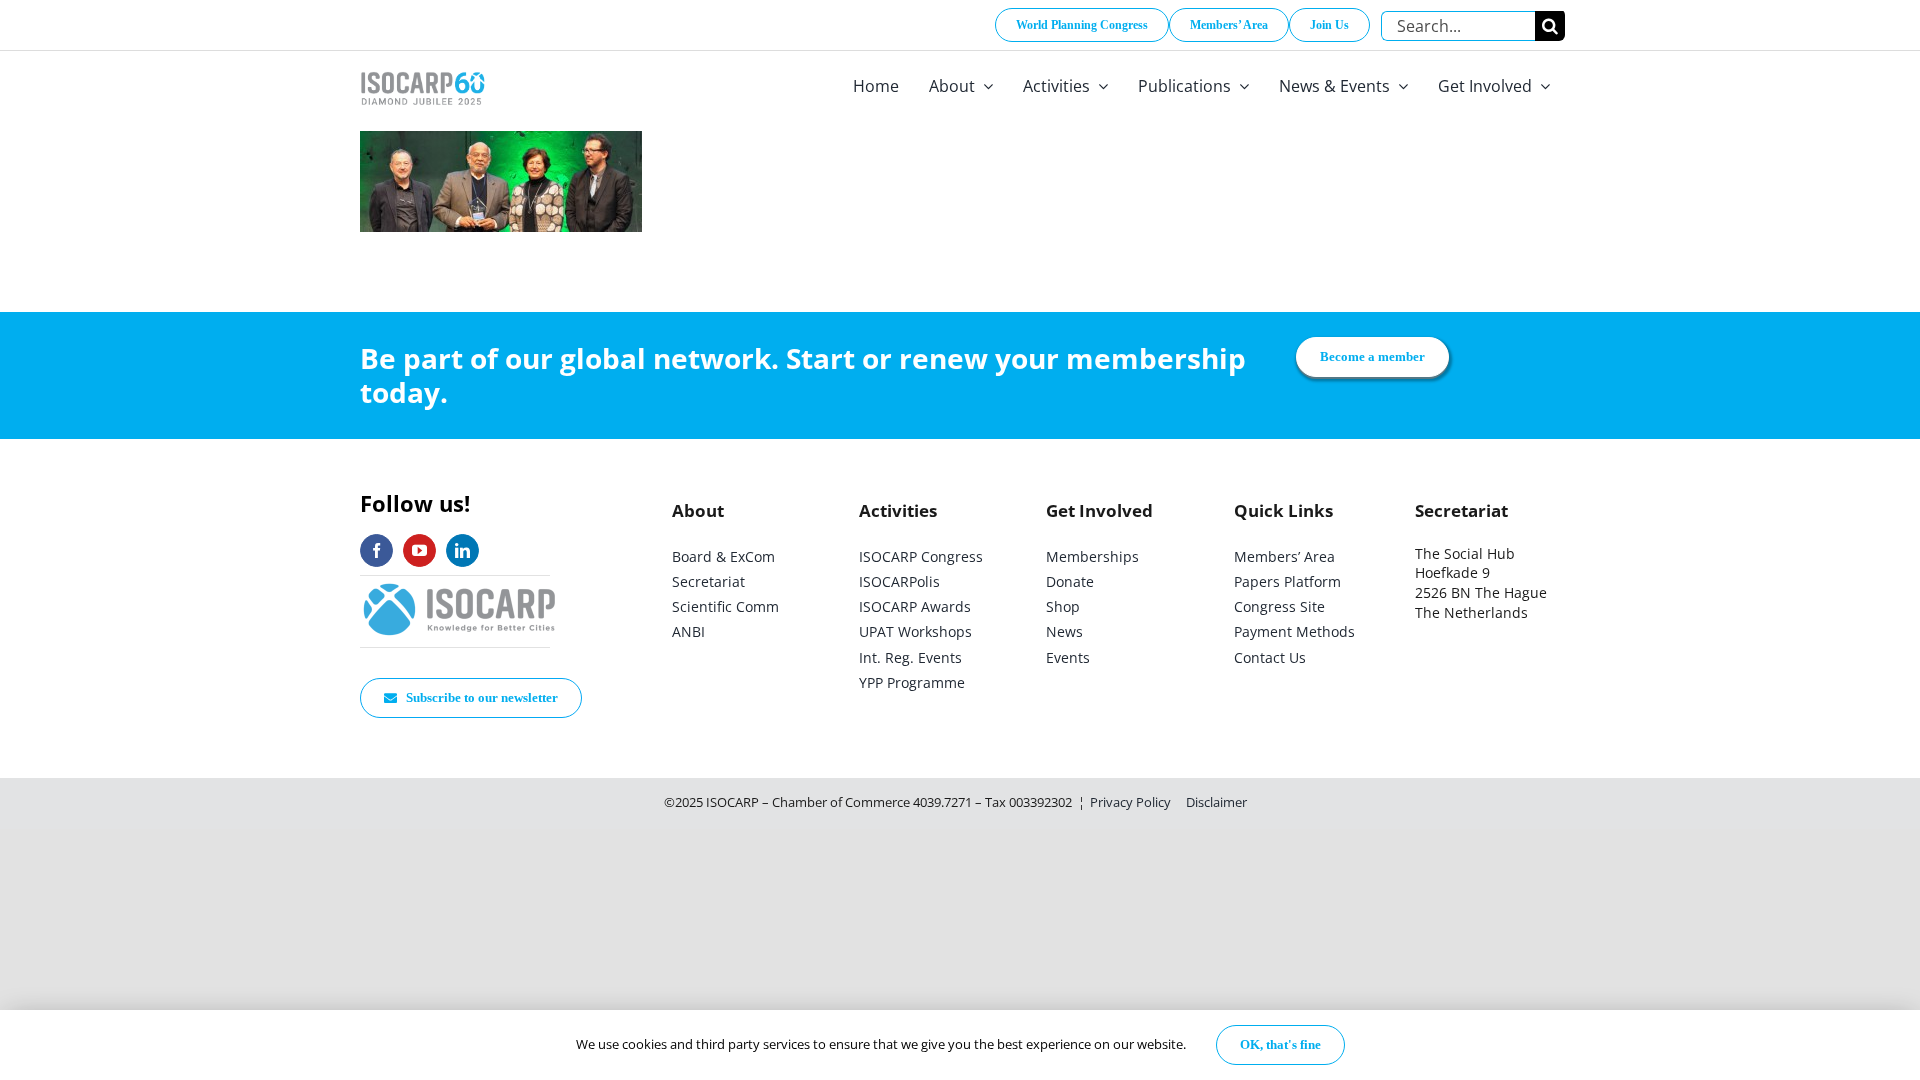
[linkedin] (462, 550)
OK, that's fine (1280, 1044)
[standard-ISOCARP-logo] (460, 584)
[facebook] (376, 550)
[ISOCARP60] (422, 68)
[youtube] (419, 550)
